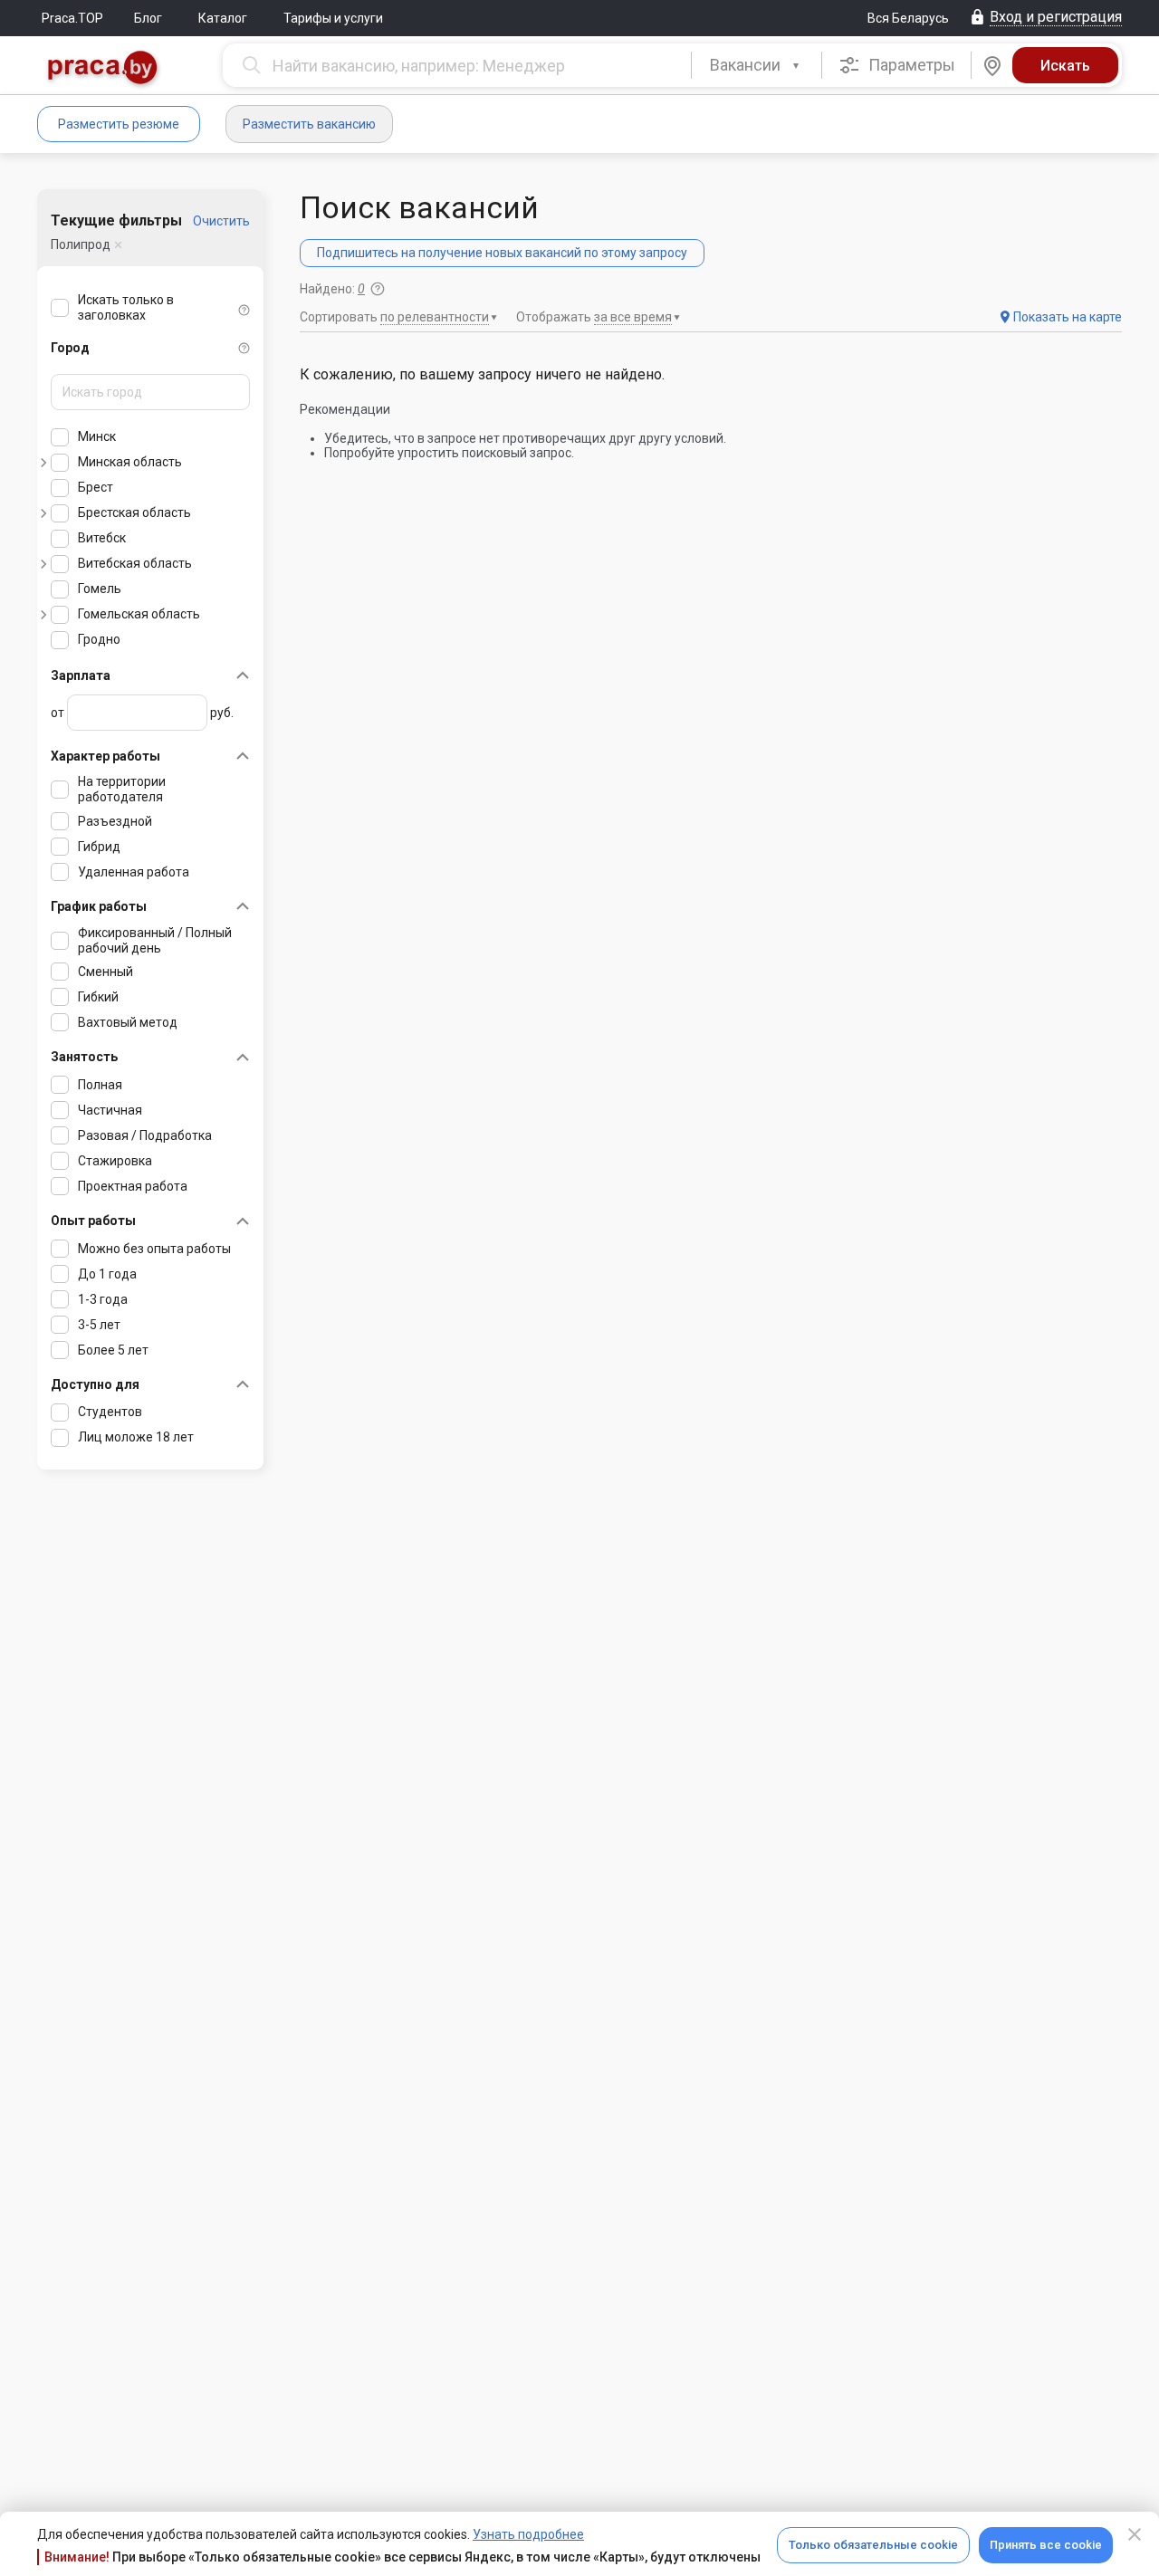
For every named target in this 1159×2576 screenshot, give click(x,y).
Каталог (223, 18)
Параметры (910, 65)
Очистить (221, 221)
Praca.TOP (72, 18)
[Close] (1135, 2534)
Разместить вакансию (309, 124)
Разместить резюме (119, 124)
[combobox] (757, 65)
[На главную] (103, 69)
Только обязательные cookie (873, 2545)
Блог (148, 18)
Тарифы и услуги (333, 18)
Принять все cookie (1046, 2545)
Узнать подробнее (528, 2534)
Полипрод (81, 244)
